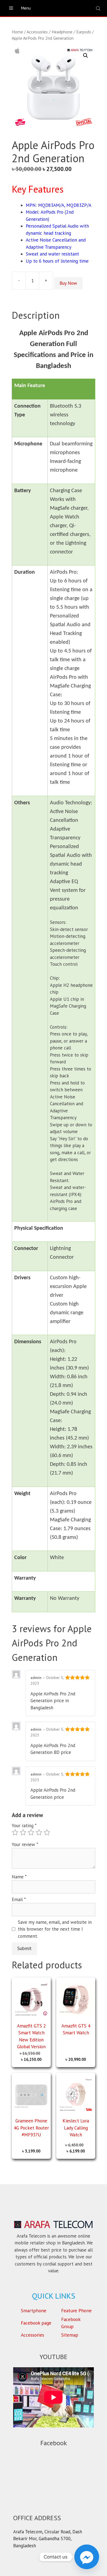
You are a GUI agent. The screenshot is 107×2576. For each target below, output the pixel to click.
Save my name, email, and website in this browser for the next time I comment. (55, 1929)
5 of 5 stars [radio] (47, 1832)
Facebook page (36, 2323)
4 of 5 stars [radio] (39, 1832)
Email (19, 1899)
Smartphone (34, 2310)
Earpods (84, 32)
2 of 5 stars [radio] (23, 1832)
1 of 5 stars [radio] (15, 1832)
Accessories (37, 32)
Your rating (24, 1826)
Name (19, 1877)
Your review (25, 1844)
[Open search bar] (99, 8)
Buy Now (68, 283)
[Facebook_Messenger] (87, 2557)
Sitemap (70, 2335)
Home (17, 32)
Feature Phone (76, 2310)
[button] (86, 56)
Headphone (62, 32)
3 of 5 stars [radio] (31, 1832)
